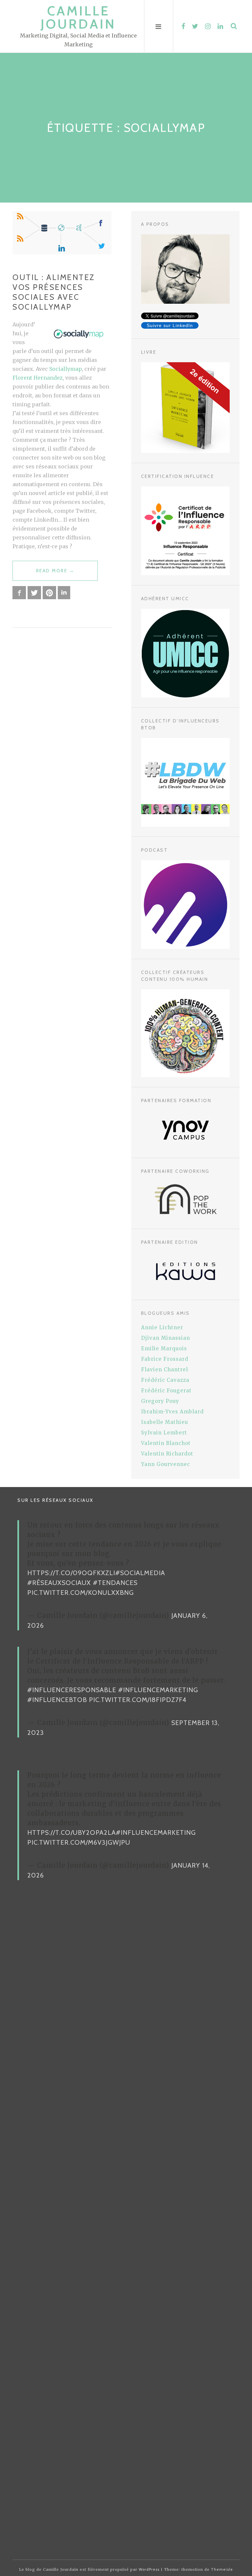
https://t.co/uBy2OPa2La (72, 1832)
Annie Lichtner (162, 1327)
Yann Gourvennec (166, 1464)
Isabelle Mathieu (165, 1422)
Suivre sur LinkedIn (170, 325)
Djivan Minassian (166, 1338)
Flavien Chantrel (165, 1370)
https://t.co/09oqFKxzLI (71, 1573)
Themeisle (222, 2569)
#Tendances (115, 1583)
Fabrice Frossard (165, 1359)
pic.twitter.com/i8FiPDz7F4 (138, 1700)
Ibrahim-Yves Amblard (172, 1412)
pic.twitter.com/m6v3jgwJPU (79, 1842)
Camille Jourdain (78, 17)
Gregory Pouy (160, 1401)
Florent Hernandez (38, 378)
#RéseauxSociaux (59, 1583)
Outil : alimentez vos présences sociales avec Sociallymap (54, 292)
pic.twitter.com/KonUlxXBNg (81, 1593)
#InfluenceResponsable (72, 1690)
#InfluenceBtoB (57, 1700)
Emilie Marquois (164, 1348)
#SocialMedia (140, 1573)
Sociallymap (65, 369)
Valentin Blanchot (166, 1443)
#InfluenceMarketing (158, 1690)
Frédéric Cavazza (165, 1380)
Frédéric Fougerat (166, 1391)
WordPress (149, 2569)
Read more (55, 574)
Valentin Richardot (167, 1454)
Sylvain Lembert (164, 1433)
